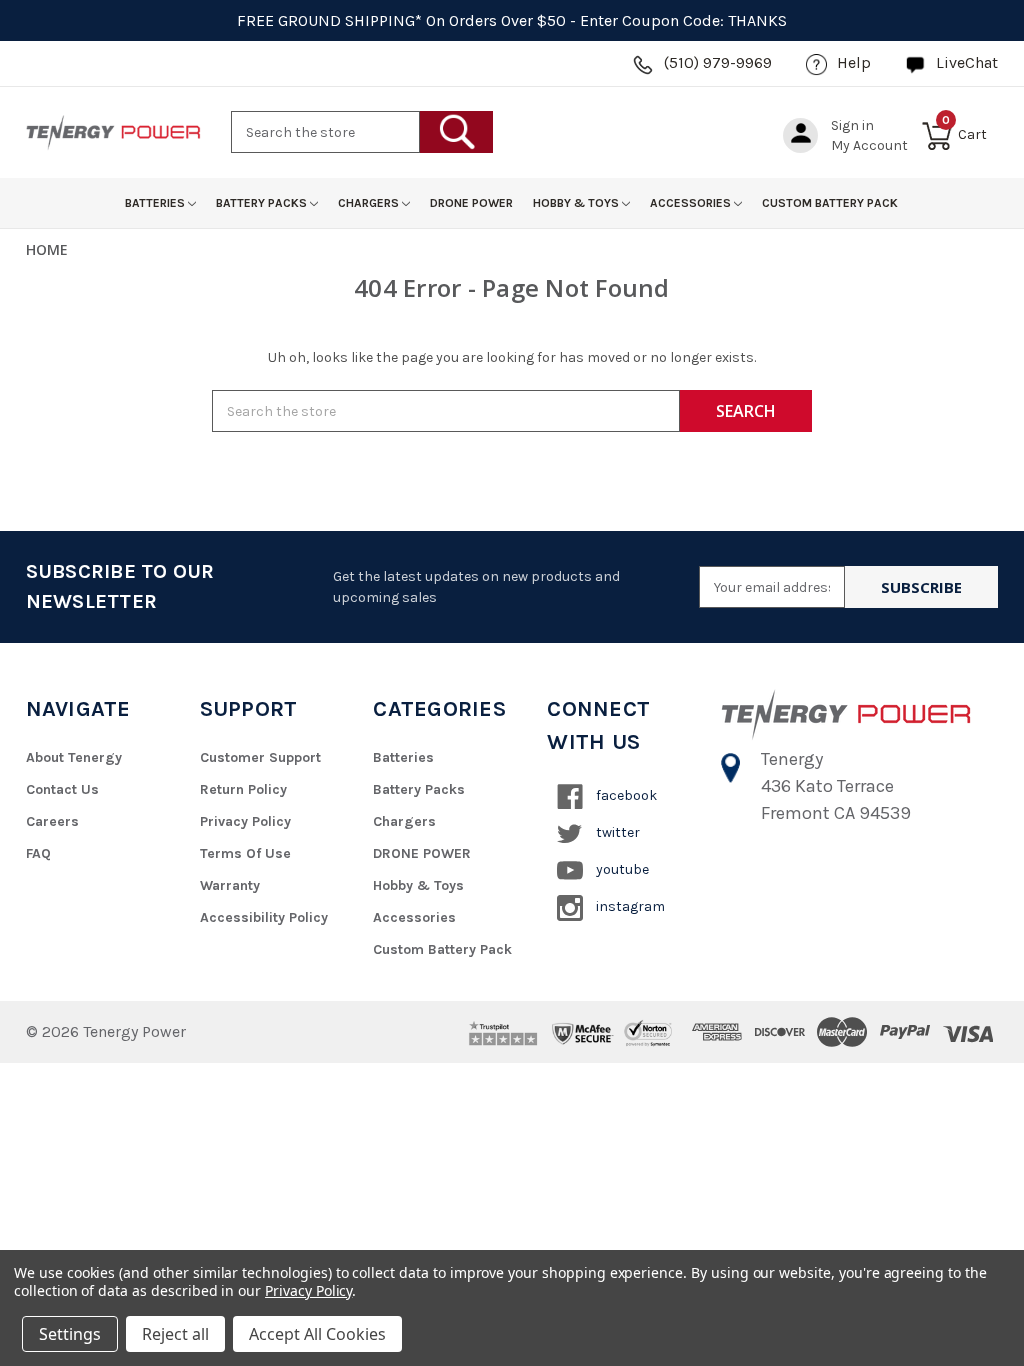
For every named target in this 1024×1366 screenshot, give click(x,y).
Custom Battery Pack (830, 203)
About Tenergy (74, 757)
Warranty (230, 885)
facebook (625, 795)
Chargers (370, 203)
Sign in (852, 125)
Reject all (175, 1334)
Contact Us (62, 789)
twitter (616, 832)
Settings (70, 1334)
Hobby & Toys (577, 203)
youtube (621, 869)
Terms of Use (245, 853)
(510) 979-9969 (718, 62)
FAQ (38, 853)
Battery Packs (263, 203)
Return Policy (243, 789)
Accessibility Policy (264, 917)
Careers (52, 821)
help (854, 62)
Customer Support (260, 757)
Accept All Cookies (317, 1334)
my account (869, 145)
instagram (629, 906)
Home (47, 249)
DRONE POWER (471, 203)
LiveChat (967, 62)
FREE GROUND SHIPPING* (329, 20)
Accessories (692, 203)
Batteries (156, 203)
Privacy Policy (245, 821)
